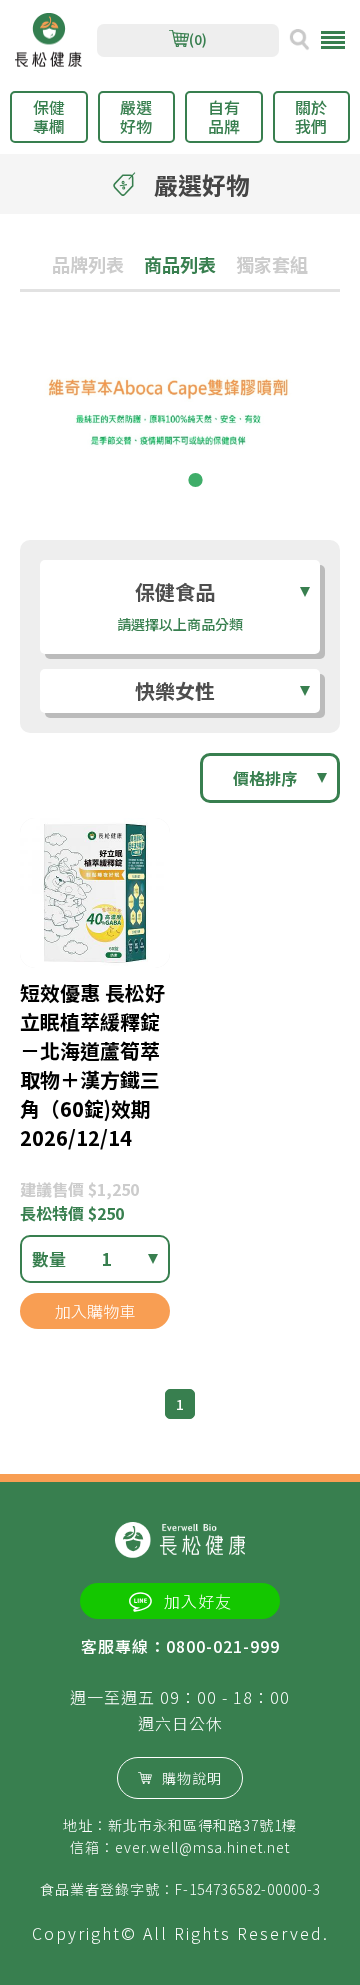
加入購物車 (95, 1311)
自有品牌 (224, 116)
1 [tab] (165, 480)
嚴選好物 (136, 116)
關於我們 (311, 116)
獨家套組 (272, 264)
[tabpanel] (180, 421)
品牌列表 (88, 264)
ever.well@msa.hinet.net (202, 1847)
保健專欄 (49, 116)
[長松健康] (48, 40)
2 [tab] (195, 480)
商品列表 (180, 264)
